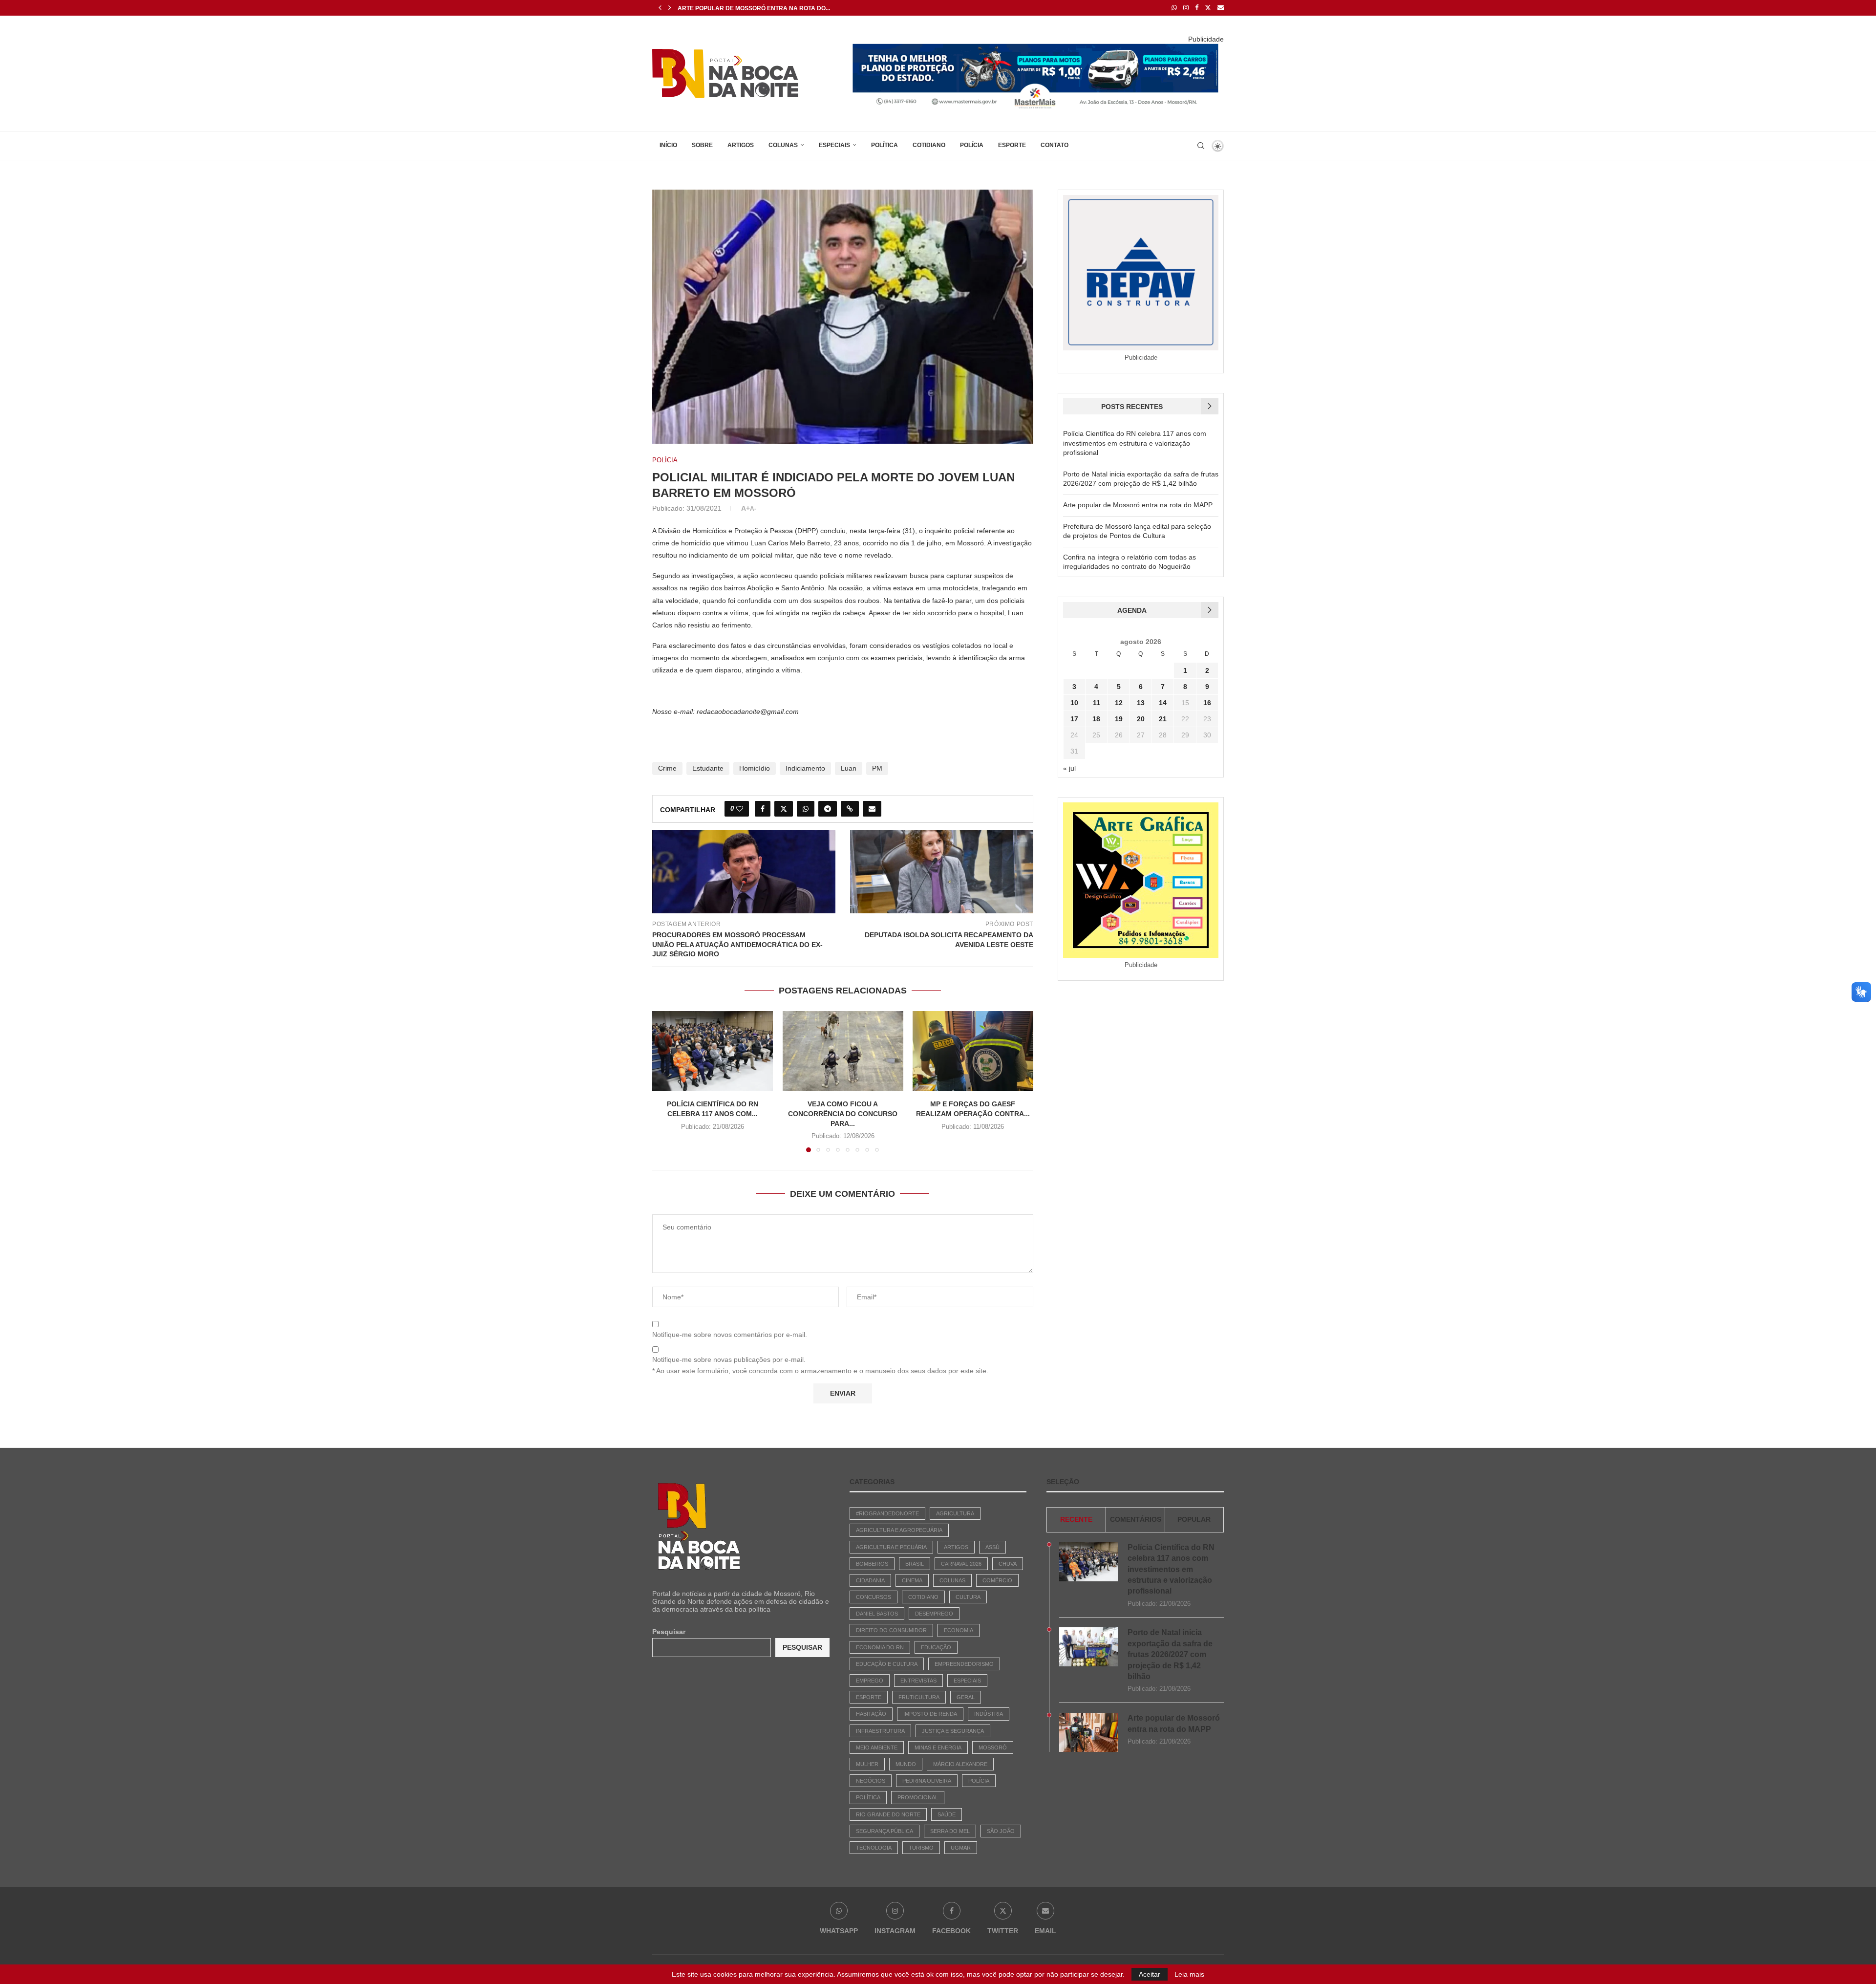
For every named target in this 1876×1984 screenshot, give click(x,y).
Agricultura (955, 1513)
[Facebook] (1197, 8)
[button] (660, 8)
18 (1096, 719)
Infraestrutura (880, 1731)
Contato (1055, 145)
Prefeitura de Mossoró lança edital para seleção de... (770, 8)
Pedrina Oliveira (927, 1781)
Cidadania (870, 1580)
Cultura (968, 1597)
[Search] (1201, 146)
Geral (966, 1697)
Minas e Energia (938, 1747)
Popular (1194, 1519)
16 (1207, 703)
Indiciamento (805, 768)
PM (877, 768)
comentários (1136, 1519)
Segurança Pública (885, 1831)
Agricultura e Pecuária (891, 1547)
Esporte (1012, 145)
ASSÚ (992, 1547)
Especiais (834, 145)
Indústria (989, 1714)
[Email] (1221, 8)
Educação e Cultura (887, 1664)
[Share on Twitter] (784, 809)
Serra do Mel (950, 1831)
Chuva (1008, 1564)
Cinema (912, 1580)
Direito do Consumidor (891, 1630)
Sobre (702, 145)
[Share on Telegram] (828, 809)
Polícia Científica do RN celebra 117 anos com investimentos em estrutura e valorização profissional (1135, 443)
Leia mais (1189, 1974)
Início (668, 145)
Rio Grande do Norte (888, 1814)
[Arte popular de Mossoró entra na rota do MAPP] (1088, 1732)
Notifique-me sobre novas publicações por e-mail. (729, 1359)
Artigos (741, 145)
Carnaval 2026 (961, 1564)
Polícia (972, 145)
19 (1119, 719)
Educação (936, 1647)
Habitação (871, 1714)
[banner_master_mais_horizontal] (1036, 47)
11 (1097, 703)
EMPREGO (870, 1681)
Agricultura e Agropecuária (899, 1530)
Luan (849, 768)
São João (1001, 1831)
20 (1141, 719)
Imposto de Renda (930, 1714)
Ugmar (961, 1848)
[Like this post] (740, 809)
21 (1163, 719)
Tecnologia (874, 1848)
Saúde (947, 1814)
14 (1163, 703)
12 (1119, 703)
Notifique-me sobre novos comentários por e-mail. (730, 1335)
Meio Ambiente (877, 1747)
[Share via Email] (872, 809)
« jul (1069, 768)
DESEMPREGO (934, 1614)
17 (1074, 719)
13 (1141, 703)
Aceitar (1150, 1974)
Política (885, 145)
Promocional (918, 1797)
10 (1074, 703)
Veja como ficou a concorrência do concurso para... (843, 1114)
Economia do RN (880, 1647)
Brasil (915, 1564)
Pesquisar (669, 1632)
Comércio (997, 1580)
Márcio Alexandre (960, 1764)
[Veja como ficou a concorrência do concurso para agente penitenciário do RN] (843, 1051)
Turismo (921, 1848)
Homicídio (755, 768)
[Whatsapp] (1174, 8)
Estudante (708, 768)
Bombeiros (872, 1564)
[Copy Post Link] (850, 809)
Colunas (783, 145)
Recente (1076, 1519)
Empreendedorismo (964, 1664)
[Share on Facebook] (763, 809)
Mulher (867, 1764)
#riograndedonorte (887, 1513)
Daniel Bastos (877, 1614)
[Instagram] (1186, 8)
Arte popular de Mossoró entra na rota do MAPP (1138, 505)
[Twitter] (1208, 8)
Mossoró (993, 1747)
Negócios (871, 1781)
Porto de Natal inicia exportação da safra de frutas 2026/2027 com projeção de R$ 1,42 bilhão (1170, 1654)
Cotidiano (929, 145)
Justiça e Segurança (953, 1731)
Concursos (874, 1597)
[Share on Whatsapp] (806, 809)
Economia (959, 1630)
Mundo (906, 1764)
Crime (667, 768)
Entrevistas (918, 1681)
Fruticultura (919, 1697)
